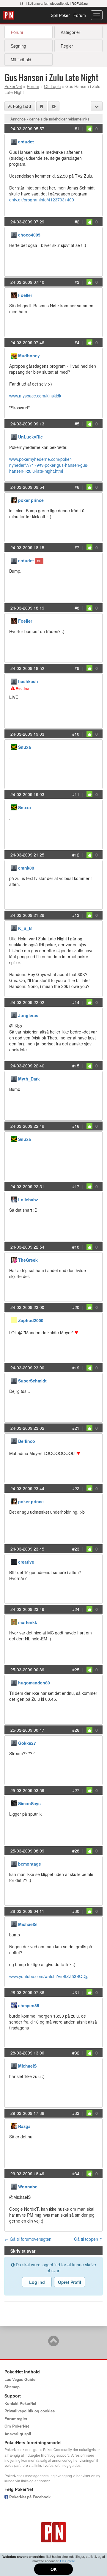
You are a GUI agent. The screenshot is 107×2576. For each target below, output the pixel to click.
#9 (77, 668)
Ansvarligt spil (18, 2434)
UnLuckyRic (30, 437)
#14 (76, 1002)
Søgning (18, 46)
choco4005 (29, 235)
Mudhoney (29, 356)
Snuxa (25, 747)
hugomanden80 (34, 1683)
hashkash (28, 681)
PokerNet (9, 15)
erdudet (26, 142)
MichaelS (27, 1924)
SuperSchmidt (32, 1381)
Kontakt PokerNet (20, 2403)
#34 (76, 2173)
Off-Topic (52, 86)
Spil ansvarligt (38, 3)
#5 (77, 424)
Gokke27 (27, 1743)
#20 (76, 1307)
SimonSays (29, 1803)
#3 (77, 282)
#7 (77, 547)
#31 (76, 1992)
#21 (76, 1428)
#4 (77, 342)
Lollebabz (28, 1199)
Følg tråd (21, 106)
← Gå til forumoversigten (28, 2239)
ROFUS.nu (80, 3)
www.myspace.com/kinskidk (35, 396)
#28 (76, 1851)
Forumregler (16, 2418)
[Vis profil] (14, 141)
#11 (76, 794)
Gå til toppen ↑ (88, 2239)
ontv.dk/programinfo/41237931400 (42, 200)
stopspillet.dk (60, 3)
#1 (77, 129)
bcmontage (30, 1864)
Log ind (37, 2282)
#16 (76, 1126)
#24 (76, 1609)
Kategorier (70, 32)
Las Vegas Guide (20, 2379)
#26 (76, 1730)
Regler (67, 46)
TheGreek (28, 1260)
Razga (24, 2126)
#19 (76, 1368)
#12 (76, 855)
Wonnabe (28, 2187)
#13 (76, 915)
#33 (76, 2113)
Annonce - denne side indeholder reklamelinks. (51, 119)
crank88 (26, 868)
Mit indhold (21, 59)
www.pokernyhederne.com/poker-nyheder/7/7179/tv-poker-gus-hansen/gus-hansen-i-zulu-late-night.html (49, 465)
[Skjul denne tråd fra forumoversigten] (54, 106)
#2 (77, 222)
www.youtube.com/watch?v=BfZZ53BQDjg (49, 1976)
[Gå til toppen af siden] (53, 2344)
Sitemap (12, 2387)
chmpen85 (29, 2005)
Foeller (25, 295)
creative (26, 1562)
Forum (80, 15)
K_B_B (25, 928)
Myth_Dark (29, 1079)
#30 (76, 1911)
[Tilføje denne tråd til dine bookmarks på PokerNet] (42, 106)
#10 (76, 734)
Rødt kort (23, 688)
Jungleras (28, 1015)
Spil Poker (60, 15)
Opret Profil (70, 2282)
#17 (76, 1186)
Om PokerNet (17, 2426)
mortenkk (28, 1622)
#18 (76, 1247)
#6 (77, 487)
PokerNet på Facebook (29, 2497)
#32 (76, 2053)
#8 (77, 608)
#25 (76, 1670)
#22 (76, 1488)
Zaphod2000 (31, 1320)
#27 (76, 1790)
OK (54, 2569)
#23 (76, 1549)
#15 (76, 1066)
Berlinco (27, 1441)
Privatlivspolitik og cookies (30, 2411)
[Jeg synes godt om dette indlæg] (89, 129)
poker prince (31, 500)
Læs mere (67, 2561)
